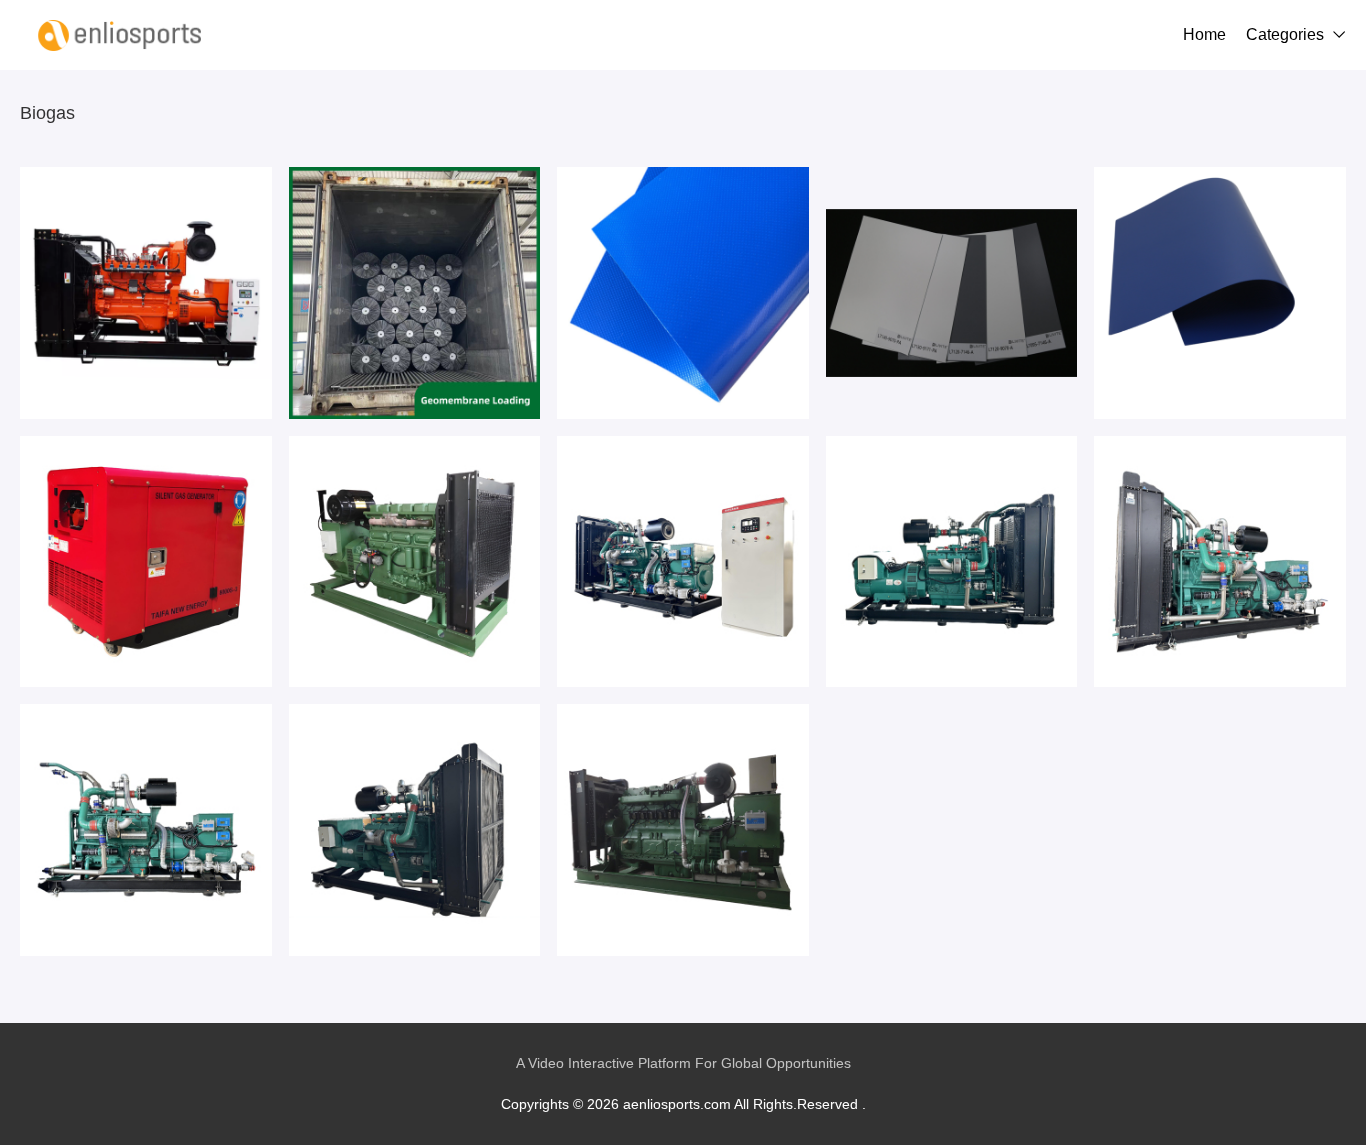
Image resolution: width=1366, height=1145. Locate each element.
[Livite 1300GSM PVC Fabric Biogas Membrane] (1220, 293)
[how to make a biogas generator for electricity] (683, 562)
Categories (1285, 34)
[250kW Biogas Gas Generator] (146, 293)
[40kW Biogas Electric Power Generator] (146, 830)
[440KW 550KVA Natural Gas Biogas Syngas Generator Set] (683, 830)
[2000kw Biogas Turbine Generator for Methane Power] (415, 830)
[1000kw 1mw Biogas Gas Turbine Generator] (415, 562)
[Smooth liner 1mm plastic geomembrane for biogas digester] (415, 293)
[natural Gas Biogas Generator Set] (146, 562)
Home (1204, 34)
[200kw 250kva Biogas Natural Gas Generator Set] (952, 562)
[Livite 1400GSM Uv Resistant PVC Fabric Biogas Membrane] (683, 293)
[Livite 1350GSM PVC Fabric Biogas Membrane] (952, 293)
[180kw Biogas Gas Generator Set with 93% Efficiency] (1220, 562)
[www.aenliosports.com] (120, 35)
